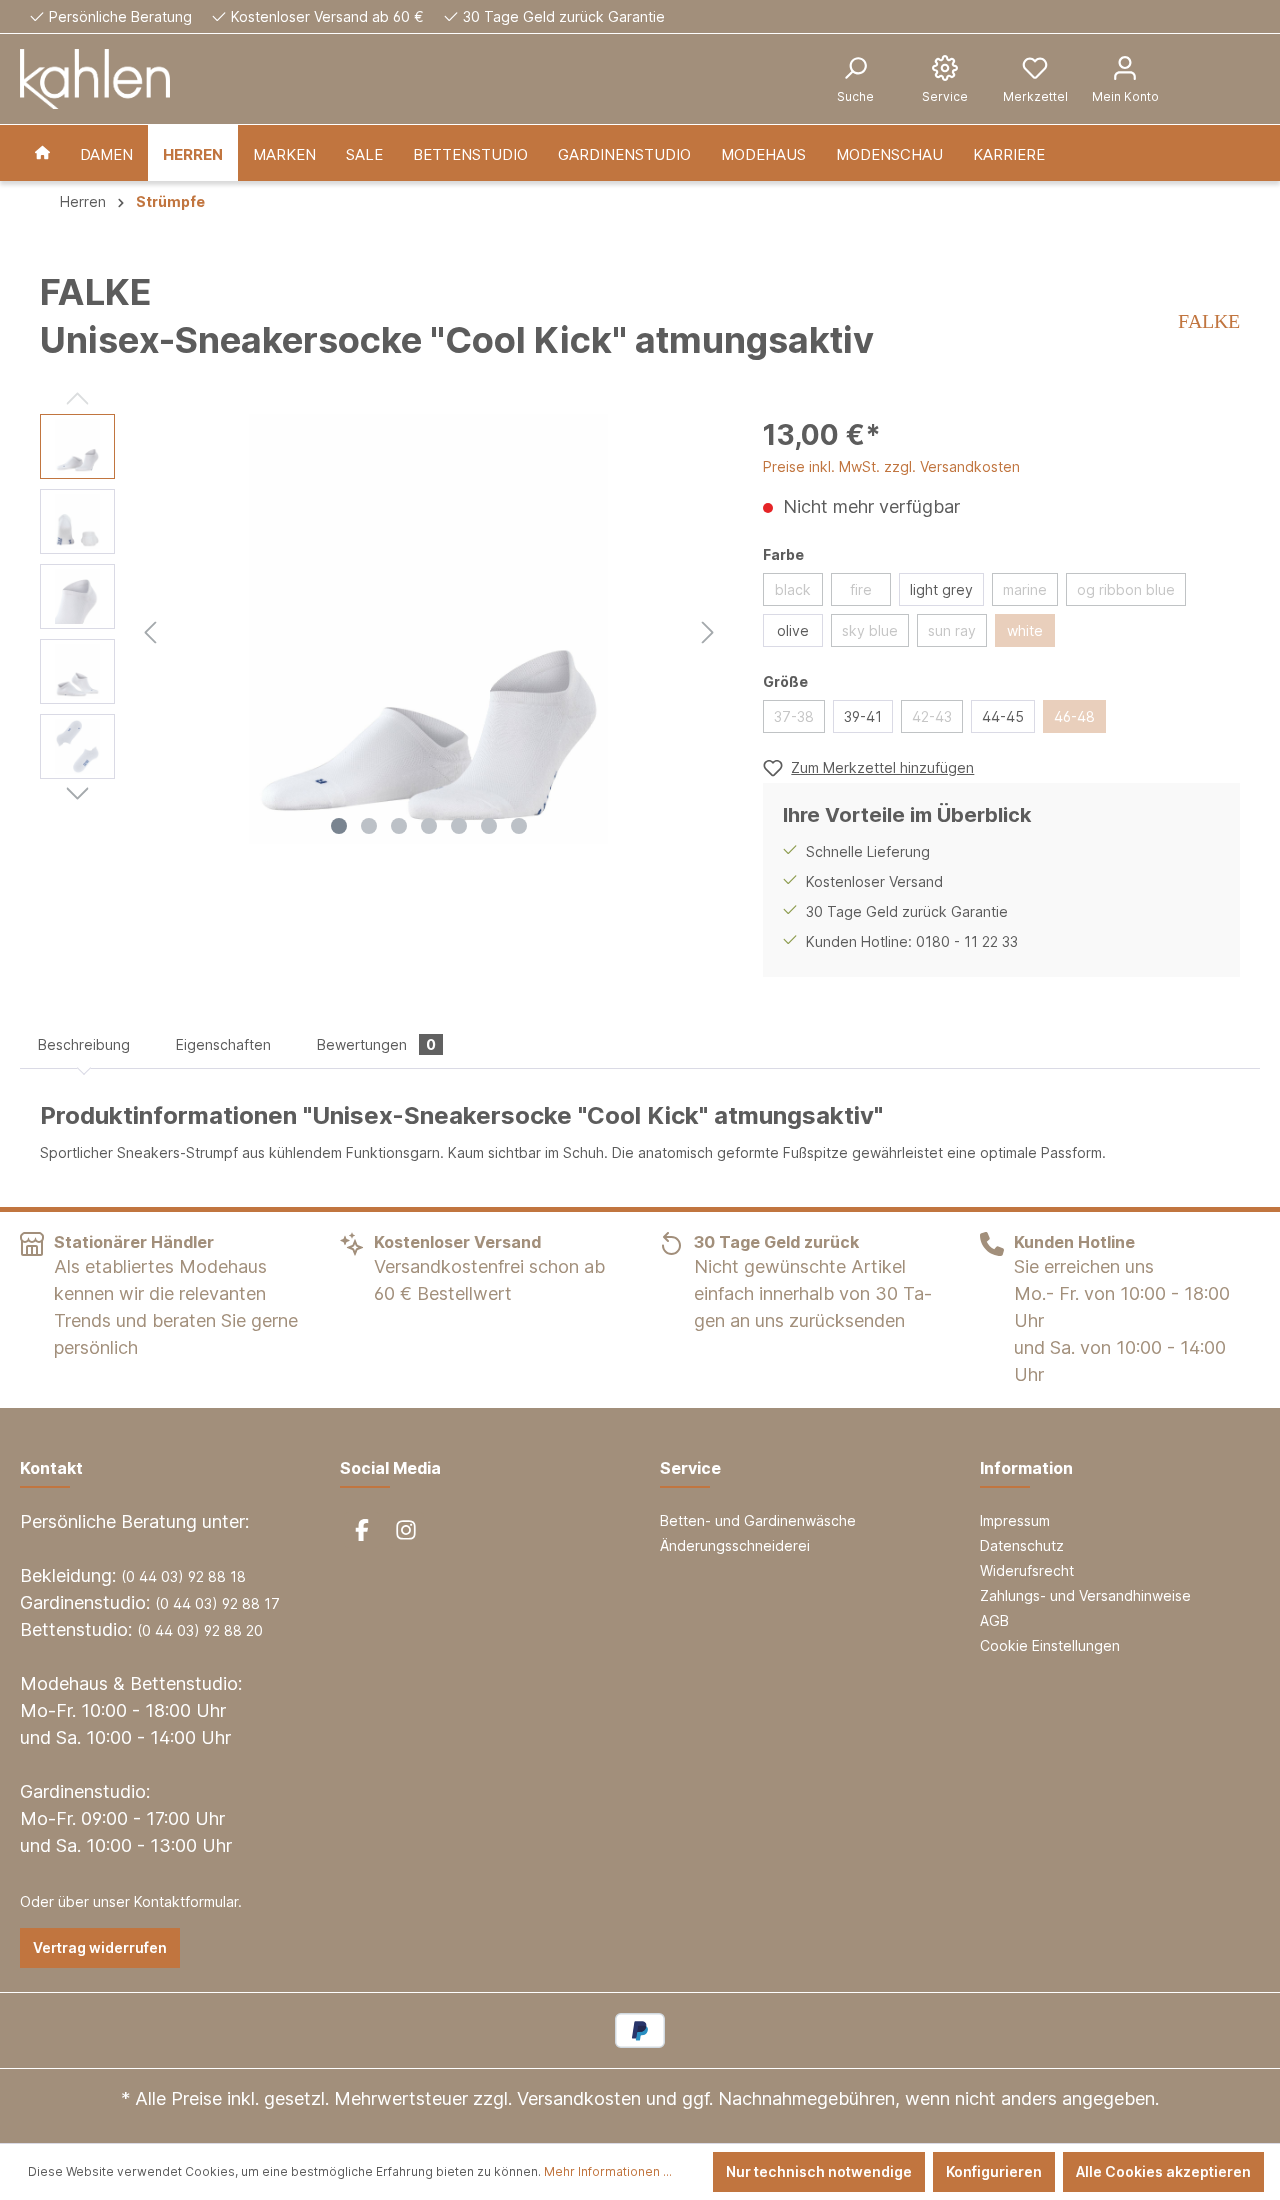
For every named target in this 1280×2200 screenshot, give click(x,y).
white (1025, 630)
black (793, 589)
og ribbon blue (1126, 589)
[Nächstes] (708, 629)
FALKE (1209, 321)
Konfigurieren (994, 2171)
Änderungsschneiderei (735, 1545)
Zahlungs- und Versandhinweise (1085, 1595)
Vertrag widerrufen (100, 1947)
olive (793, 630)
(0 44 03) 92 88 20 (200, 1630)
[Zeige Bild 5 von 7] (459, 826)
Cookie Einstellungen (1050, 1645)
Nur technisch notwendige (819, 2171)
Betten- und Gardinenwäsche (758, 1520)
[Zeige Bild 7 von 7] (519, 826)
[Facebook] (362, 1530)
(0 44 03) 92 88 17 (217, 1603)
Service (690, 1468)
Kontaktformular (186, 1901)
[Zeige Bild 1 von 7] (339, 826)
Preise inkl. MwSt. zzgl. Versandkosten (891, 466)
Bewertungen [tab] (376, 1044)
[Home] (42, 153)
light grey (941, 589)
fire (861, 589)
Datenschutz (1022, 1545)
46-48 (1074, 716)
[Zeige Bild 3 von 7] (399, 826)
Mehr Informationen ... (608, 2171)
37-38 (794, 716)
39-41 (863, 716)
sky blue (870, 630)
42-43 (932, 716)
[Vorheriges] (150, 629)
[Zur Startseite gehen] (95, 79)
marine (1025, 589)
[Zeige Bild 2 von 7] (369, 826)
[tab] (84, 1044)
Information (1026, 1468)
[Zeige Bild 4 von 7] (429, 826)
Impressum (1015, 1520)
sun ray (952, 630)
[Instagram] (406, 1530)
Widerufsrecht (1027, 1570)
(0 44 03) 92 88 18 (183, 1576)
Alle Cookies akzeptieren (1163, 2171)
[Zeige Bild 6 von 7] (489, 826)
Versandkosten (579, 2098)
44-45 (1003, 716)
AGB (994, 1620)
